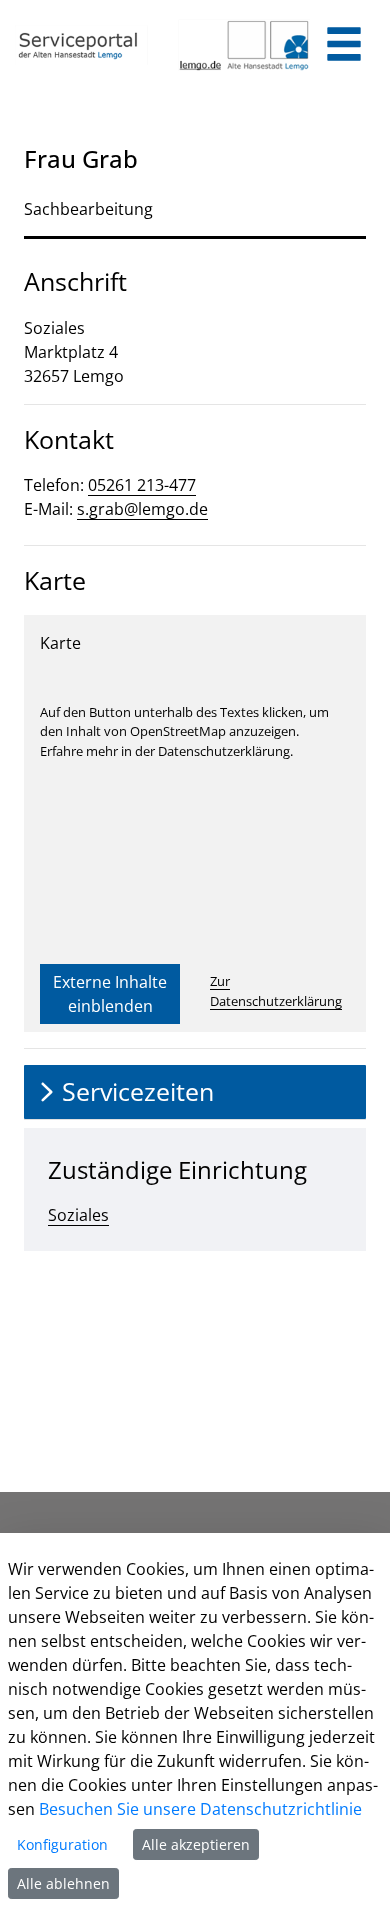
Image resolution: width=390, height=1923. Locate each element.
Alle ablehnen (63, 1883)
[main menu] (344, 46)
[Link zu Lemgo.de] (244, 45)
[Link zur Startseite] (81, 45)
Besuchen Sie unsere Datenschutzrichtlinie (200, 1809)
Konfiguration (62, 1844)
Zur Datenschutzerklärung (276, 991)
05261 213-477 (142, 485)
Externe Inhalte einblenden (110, 994)
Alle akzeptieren (196, 1844)
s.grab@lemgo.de (142, 509)
